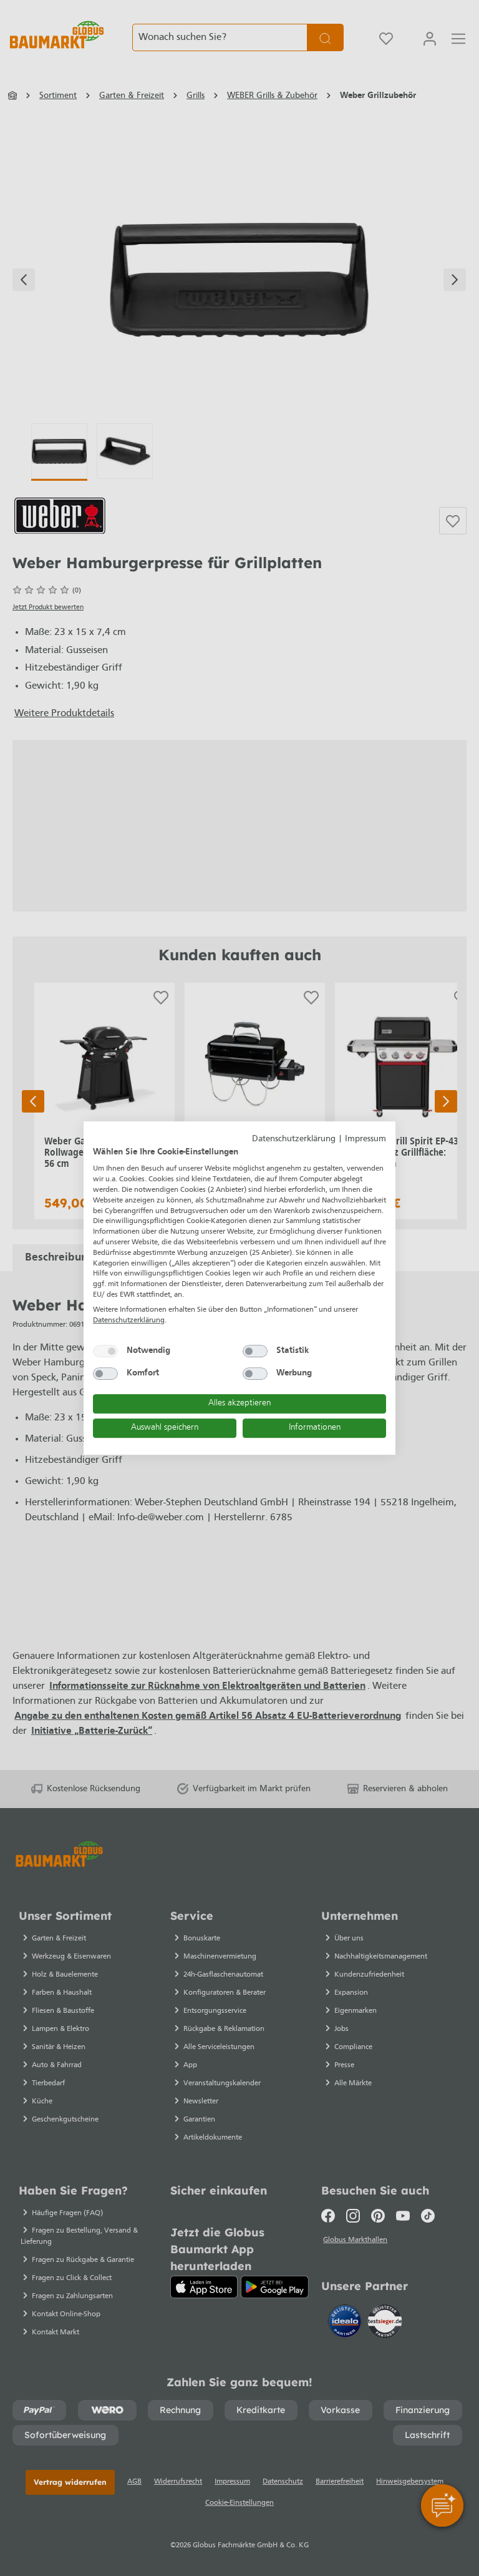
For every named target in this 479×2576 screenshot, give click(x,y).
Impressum (365, 1139)
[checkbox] (105, 1351)
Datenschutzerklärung (294, 1139)
